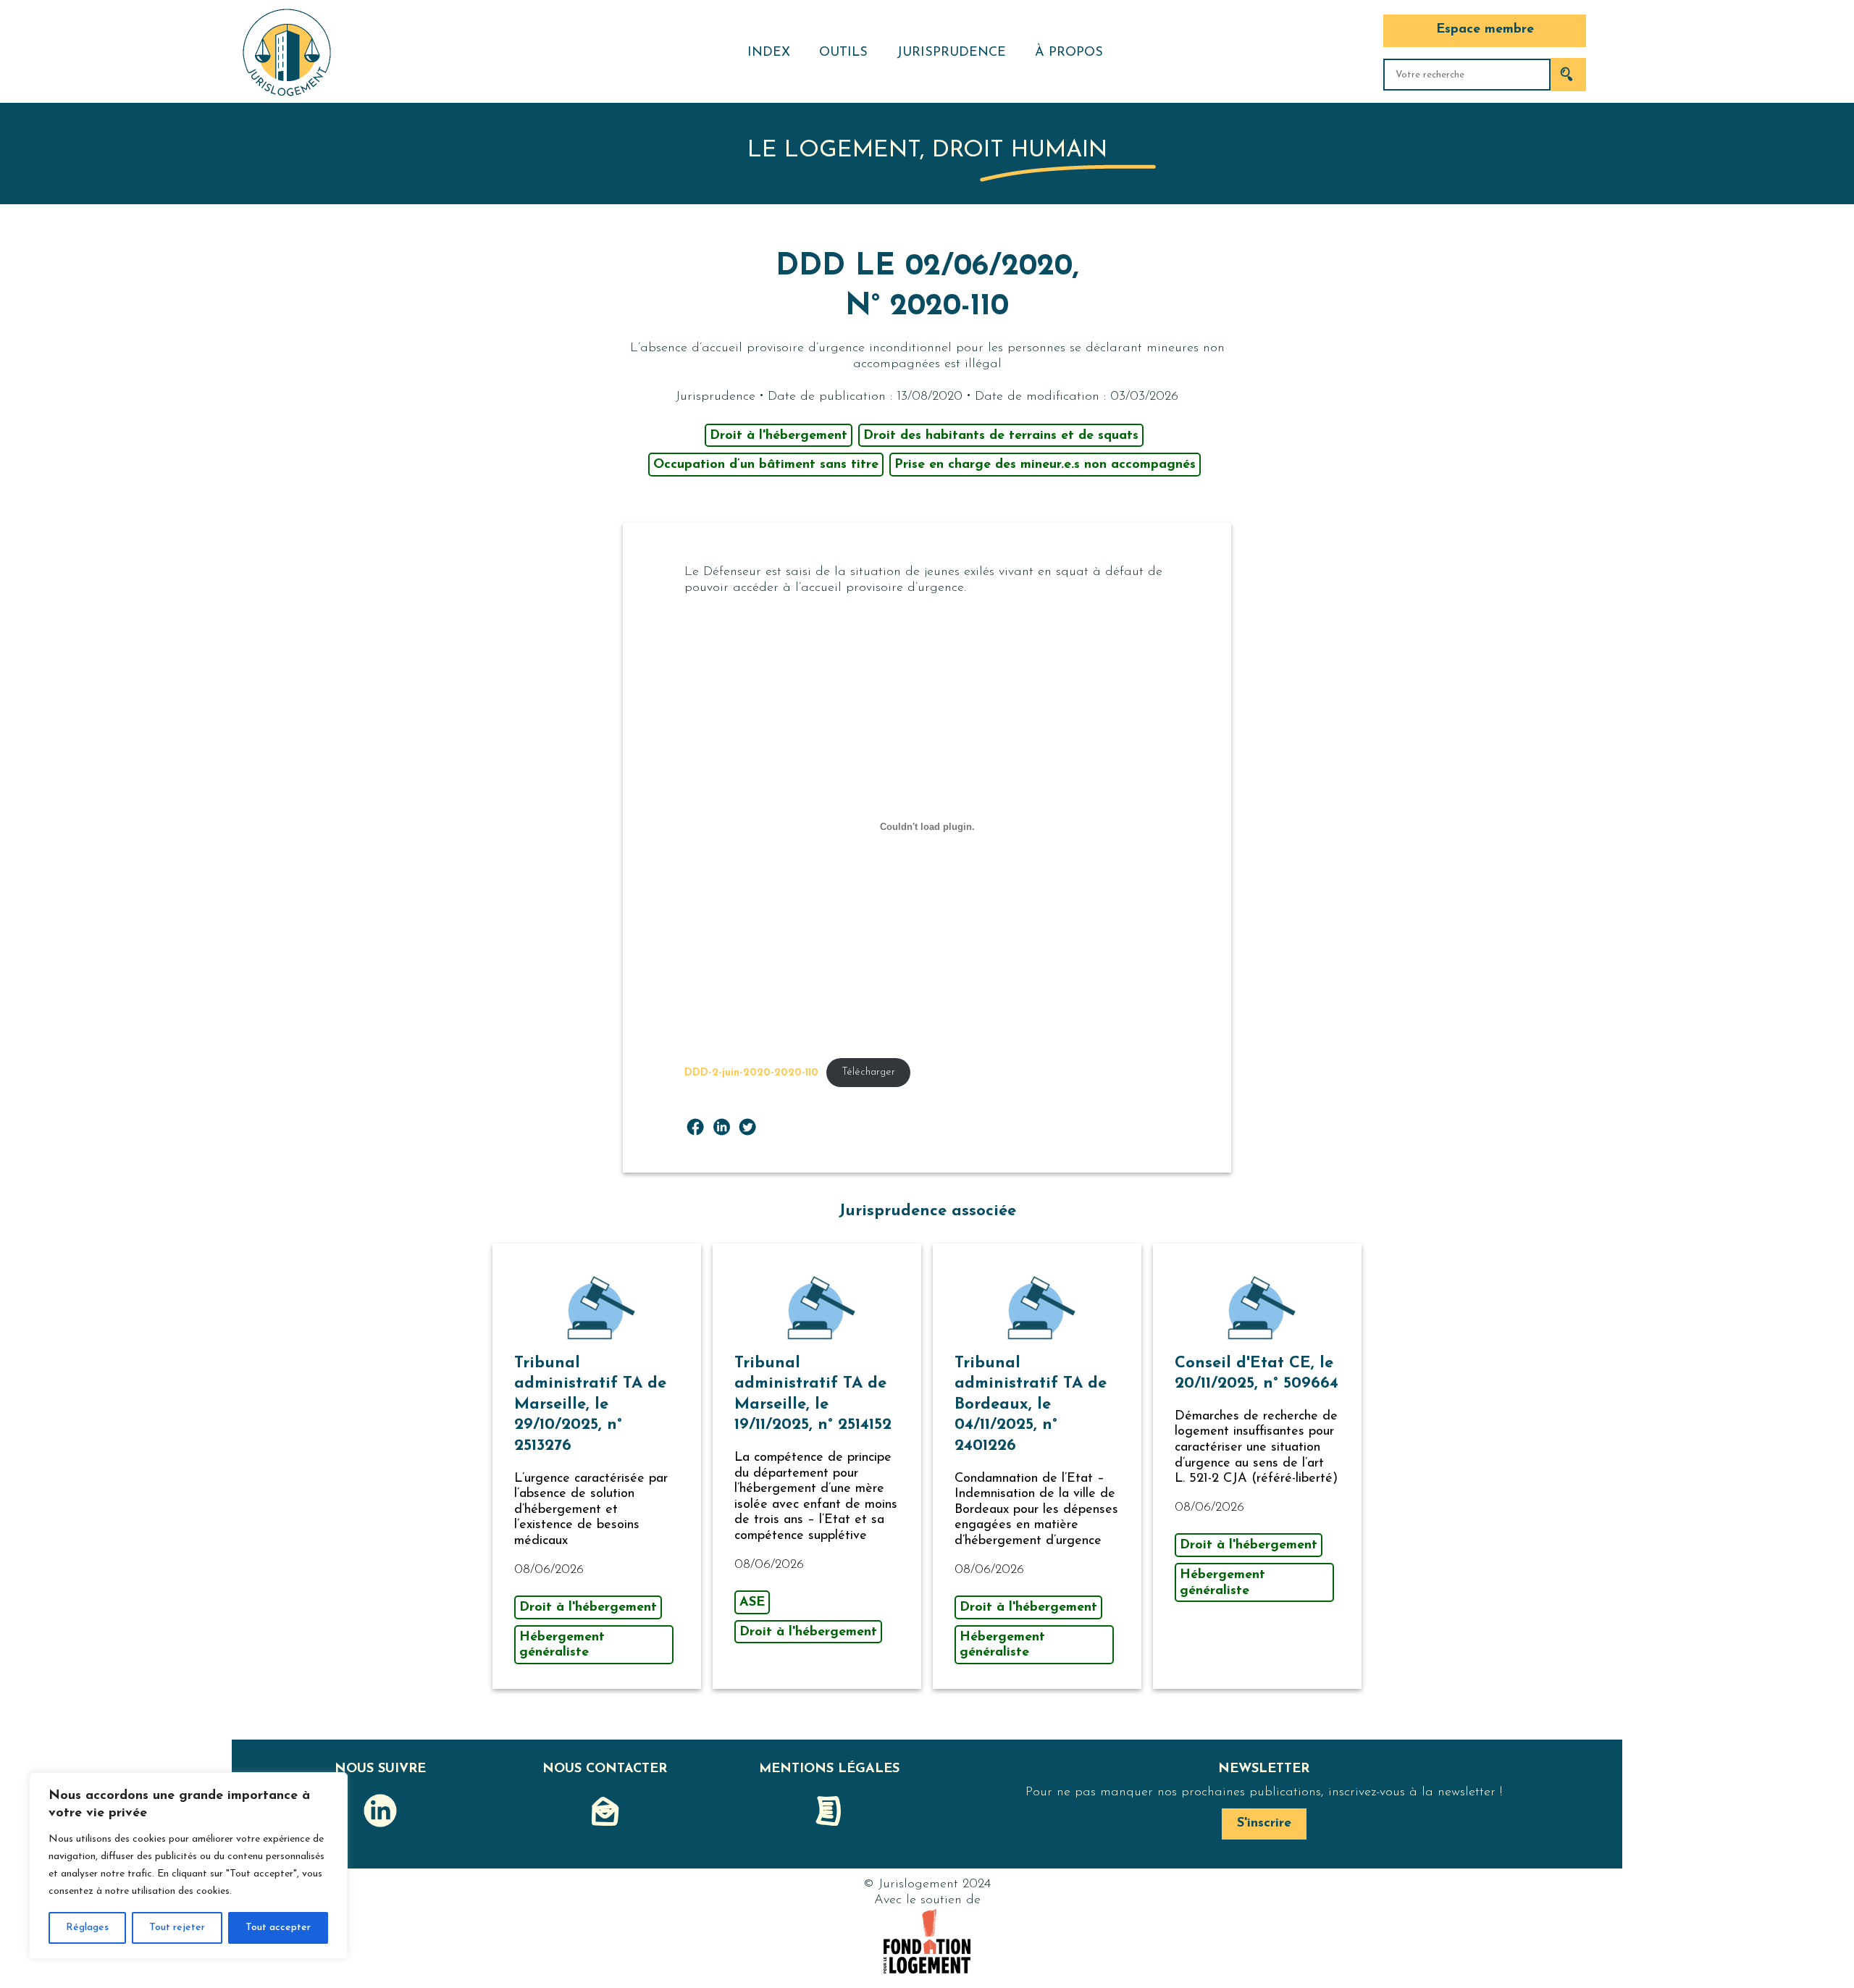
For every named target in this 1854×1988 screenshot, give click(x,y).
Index (769, 53)
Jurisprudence (951, 53)
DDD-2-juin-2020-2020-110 (751, 1072)
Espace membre (1485, 30)
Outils (843, 53)
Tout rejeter (177, 1928)
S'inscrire (1264, 1824)
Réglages (87, 1928)
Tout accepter (278, 1928)
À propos (1069, 53)
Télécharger (868, 1072)
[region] (188, 1866)
